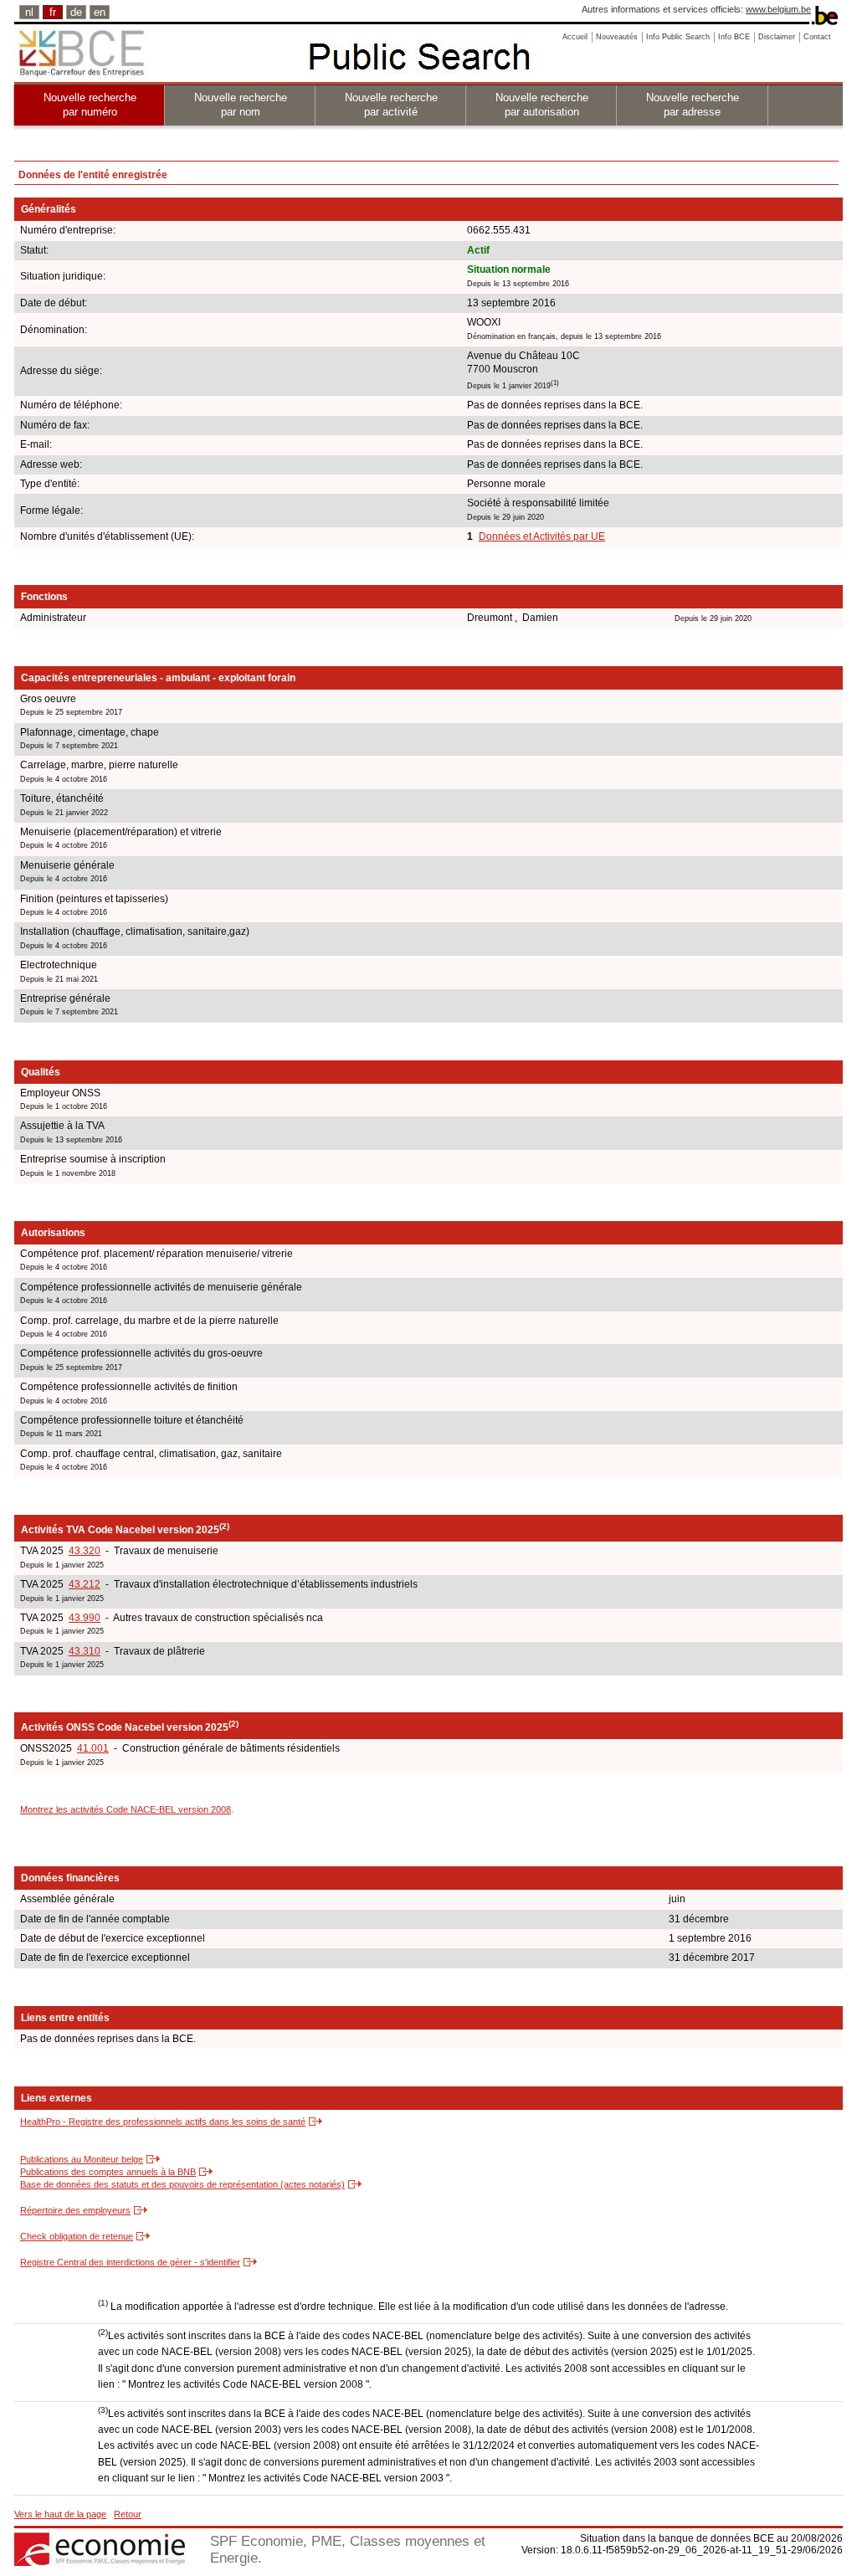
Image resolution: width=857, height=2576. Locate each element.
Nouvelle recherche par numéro (90, 105)
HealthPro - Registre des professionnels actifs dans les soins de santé (163, 2122)
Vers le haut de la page (60, 2514)
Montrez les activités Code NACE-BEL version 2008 (126, 1809)
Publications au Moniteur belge (82, 2159)
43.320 (85, 1551)
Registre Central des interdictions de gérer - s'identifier (130, 2262)
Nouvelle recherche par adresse (693, 105)
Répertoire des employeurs (75, 2210)
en (100, 12)
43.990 (85, 1618)
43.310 (85, 1651)
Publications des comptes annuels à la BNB (108, 2172)
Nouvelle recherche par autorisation (542, 105)
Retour (128, 2514)
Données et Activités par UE (542, 536)
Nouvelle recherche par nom (241, 105)
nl (29, 12)
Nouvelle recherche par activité (391, 105)
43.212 (85, 1584)
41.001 (93, 1748)
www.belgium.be (778, 9)
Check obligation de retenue (77, 2236)
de (76, 12)
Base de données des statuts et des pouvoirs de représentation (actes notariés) (182, 2184)
